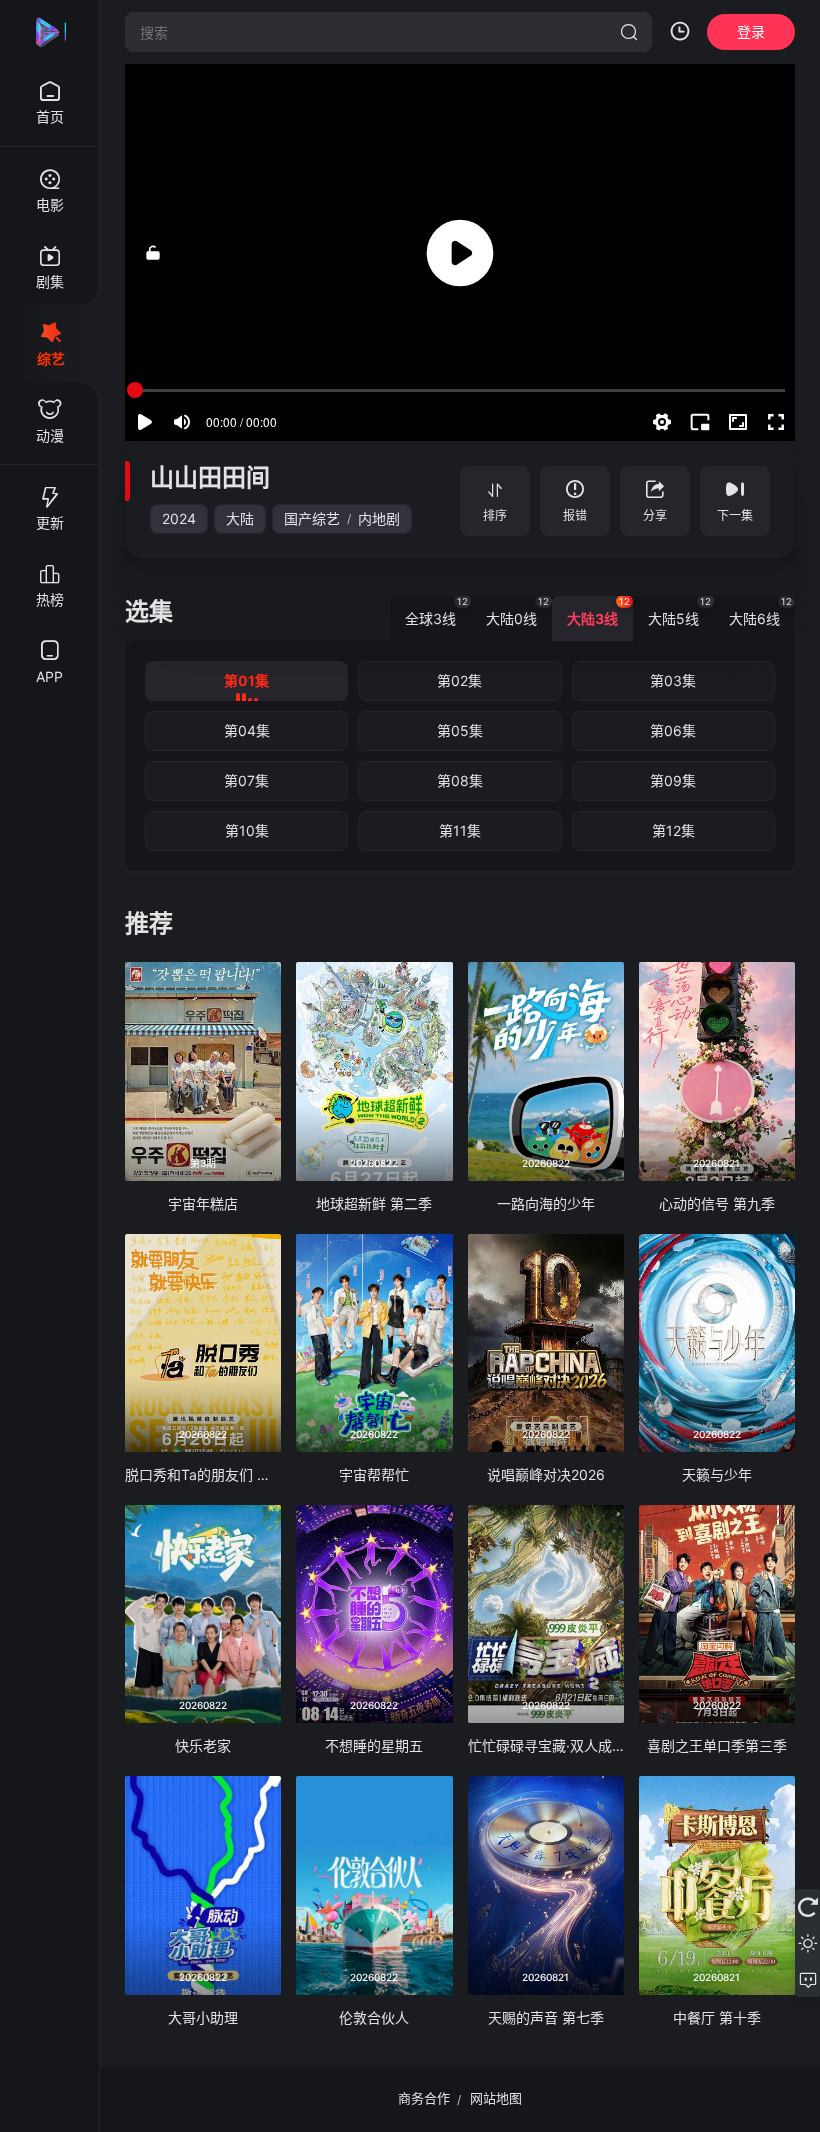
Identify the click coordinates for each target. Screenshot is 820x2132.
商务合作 (424, 2098)
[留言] (807, 1979)
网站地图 (496, 2098)
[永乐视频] (50, 32)
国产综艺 (312, 518)
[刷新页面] (807, 1907)
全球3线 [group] (436, 611)
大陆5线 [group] (679, 611)
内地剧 (379, 518)
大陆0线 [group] (517, 611)
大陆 (240, 518)
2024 (179, 518)
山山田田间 (210, 477)
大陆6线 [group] (760, 611)
